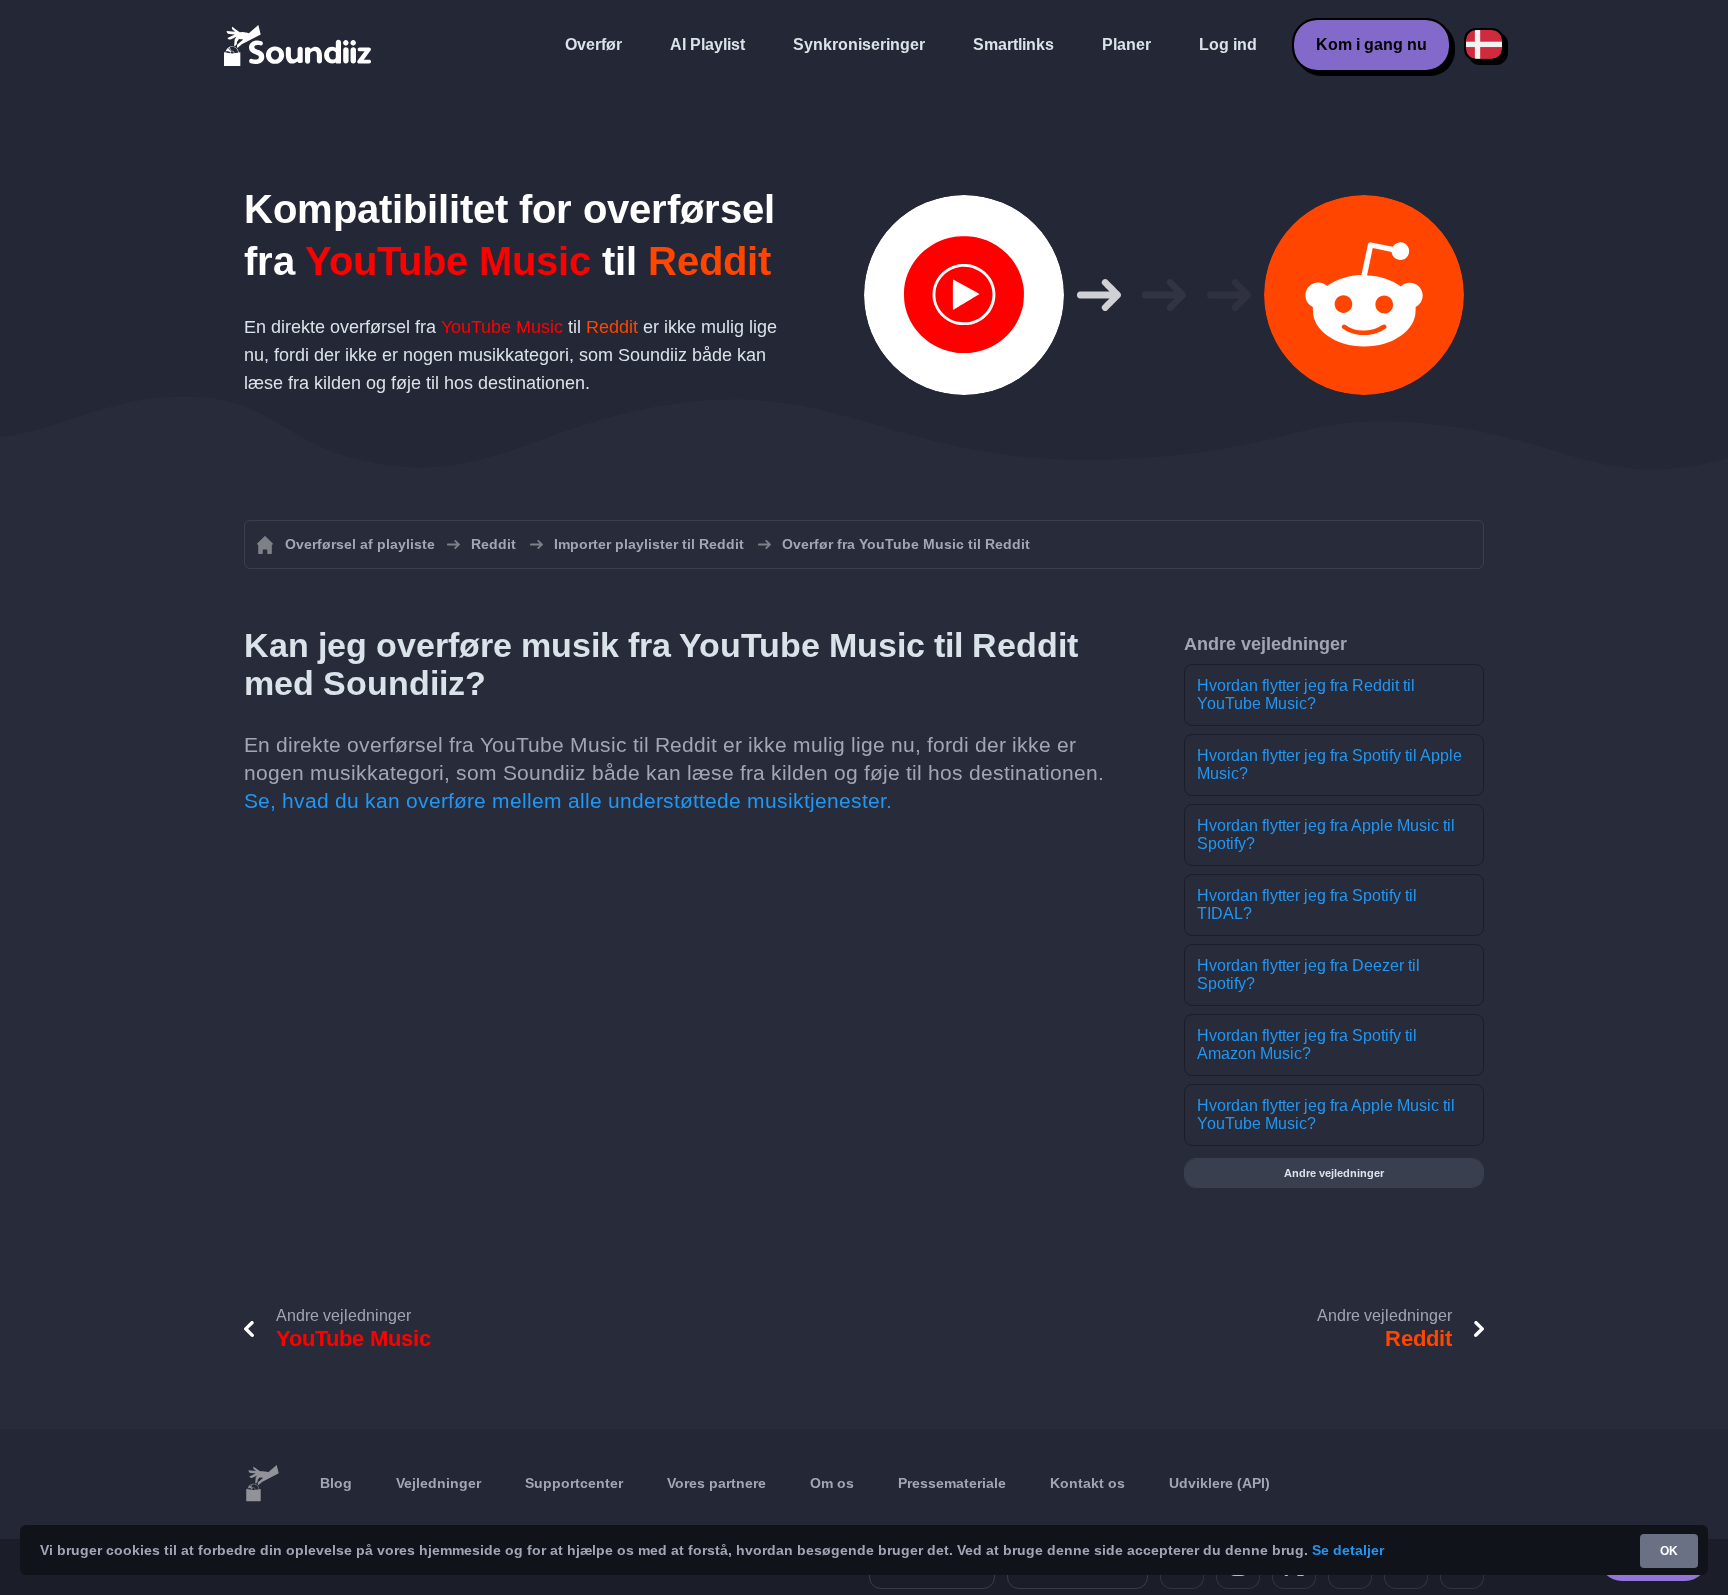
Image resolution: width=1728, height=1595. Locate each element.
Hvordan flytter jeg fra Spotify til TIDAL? (1307, 904)
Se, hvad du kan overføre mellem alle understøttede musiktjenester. (568, 800)
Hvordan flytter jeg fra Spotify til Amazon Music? (1307, 1044)
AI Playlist (707, 44)
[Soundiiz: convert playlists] (262, 1484)
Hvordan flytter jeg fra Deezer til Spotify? (1308, 974)
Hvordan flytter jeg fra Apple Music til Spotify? (1326, 834)
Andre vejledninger (1334, 1173)
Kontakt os (1087, 1483)
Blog (336, 1483)
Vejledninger (438, 1483)
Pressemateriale (952, 1483)
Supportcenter (574, 1483)
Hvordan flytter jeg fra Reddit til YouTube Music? (1306, 694)
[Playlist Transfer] (299, 45)
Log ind (1228, 44)
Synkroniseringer (859, 44)
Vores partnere (716, 1483)
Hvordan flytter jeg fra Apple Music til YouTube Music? (1326, 1114)
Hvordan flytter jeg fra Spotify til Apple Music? (1329, 764)
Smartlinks (1013, 44)
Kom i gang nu (1371, 44)
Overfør (593, 44)
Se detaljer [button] (1348, 1550)
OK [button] (1669, 1551)
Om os (832, 1483)
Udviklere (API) (1219, 1483)
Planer (1126, 44)
